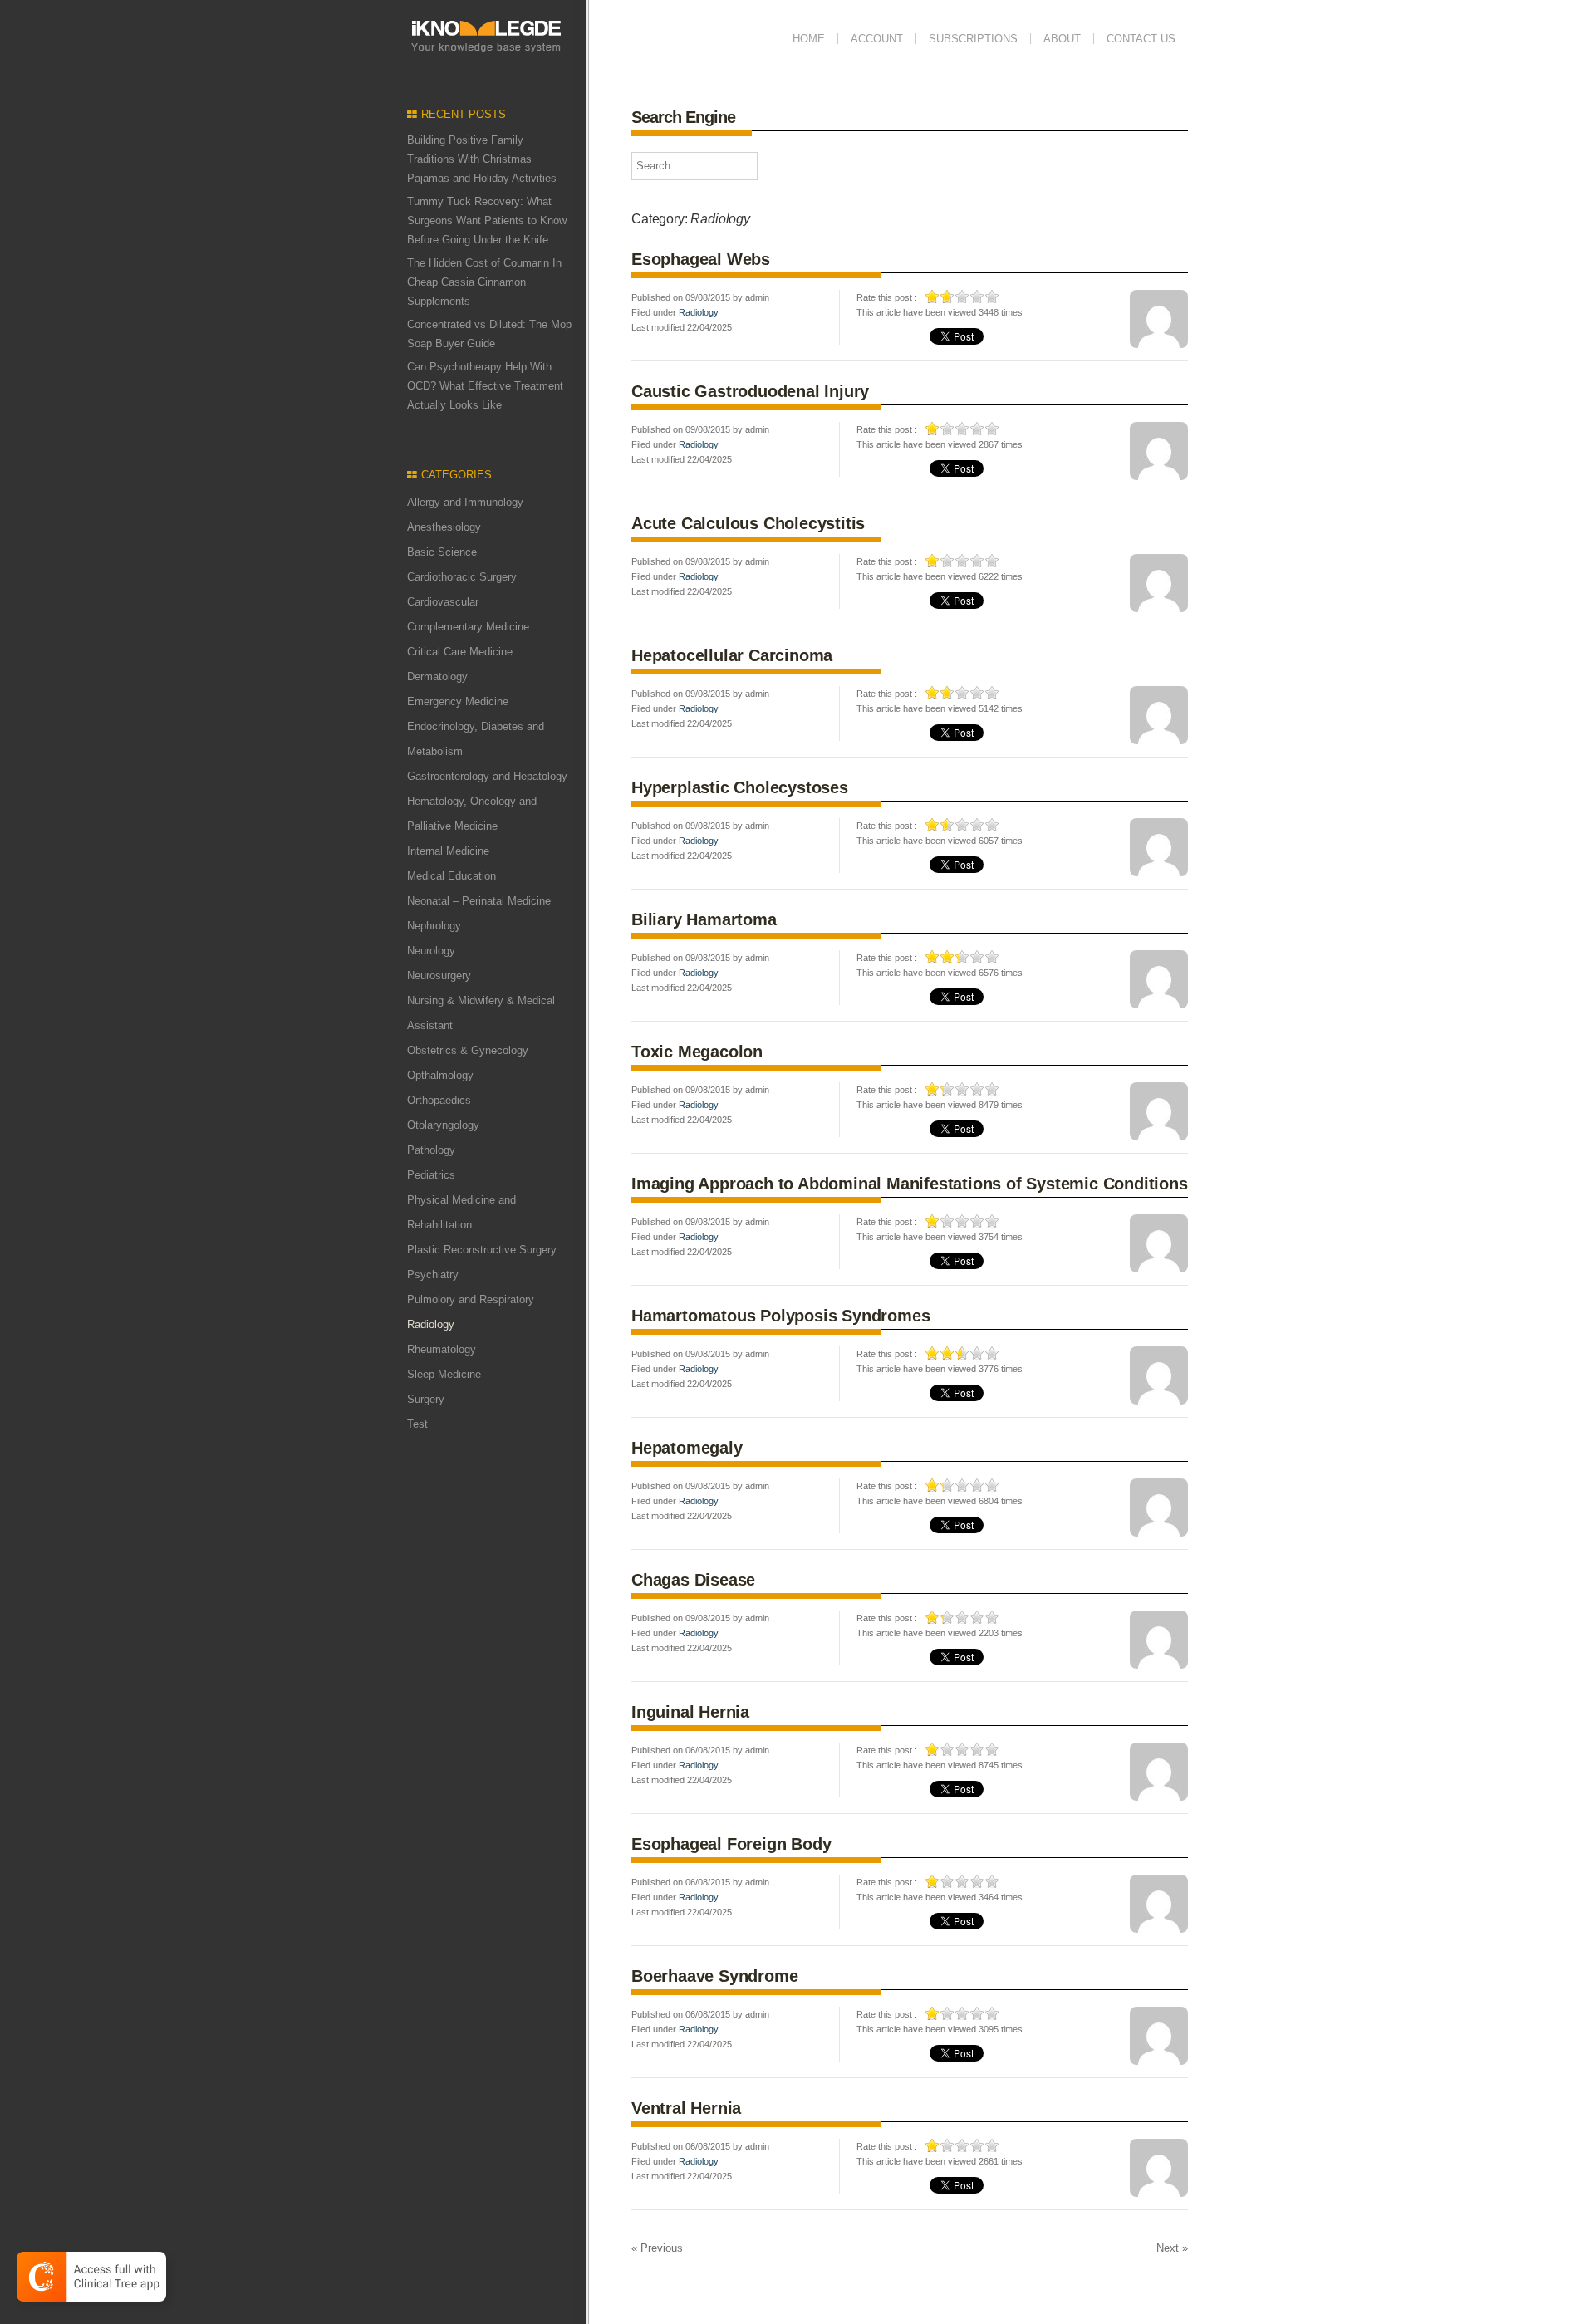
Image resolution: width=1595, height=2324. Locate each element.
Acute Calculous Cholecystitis (748, 523)
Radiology (699, 312)
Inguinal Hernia (690, 1712)
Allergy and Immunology (465, 502)
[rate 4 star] (978, 297)
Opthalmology (440, 1075)
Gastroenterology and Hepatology (487, 776)
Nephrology (434, 926)
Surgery (426, 1399)
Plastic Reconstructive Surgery (482, 1250)
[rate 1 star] (933, 297)
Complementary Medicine (468, 627)
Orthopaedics (439, 1100)
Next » (1172, 2248)
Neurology (431, 951)
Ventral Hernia (686, 2108)
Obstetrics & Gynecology (468, 1050)
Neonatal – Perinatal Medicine (479, 901)
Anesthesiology (444, 527)
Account (877, 39)
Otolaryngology (443, 1125)
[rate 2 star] (948, 297)
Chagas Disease (693, 1580)
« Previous (657, 2248)
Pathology (431, 1150)
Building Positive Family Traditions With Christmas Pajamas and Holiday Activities (482, 159)
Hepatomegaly (687, 1448)
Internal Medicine (448, 851)
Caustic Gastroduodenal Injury (750, 391)
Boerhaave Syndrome (714, 1976)
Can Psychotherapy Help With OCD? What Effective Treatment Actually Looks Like (485, 386)
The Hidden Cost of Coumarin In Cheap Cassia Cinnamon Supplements (484, 282)
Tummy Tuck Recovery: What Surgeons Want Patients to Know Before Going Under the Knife (487, 221)
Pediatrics (431, 1175)
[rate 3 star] (963, 297)
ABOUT (1062, 39)
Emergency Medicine (458, 701)
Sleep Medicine (444, 1374)
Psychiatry (433, 1275)
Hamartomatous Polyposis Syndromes (780, 1316)
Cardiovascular (443, 602)
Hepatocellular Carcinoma (732, 655)
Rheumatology (442, 1349)
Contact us (1141, 39)
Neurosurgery (439, 976)
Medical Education (452, 876)
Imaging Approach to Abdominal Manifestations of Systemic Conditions (910, 1184)
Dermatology (437, 677)
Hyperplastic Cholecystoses (740, 787)
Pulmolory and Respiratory (471, 1299)
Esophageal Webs (701, 259)
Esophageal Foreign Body (731, 1844)
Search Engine (683, 117)
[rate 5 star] (993, 297)
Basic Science (442, 552)
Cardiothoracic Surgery (462, 577)
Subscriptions (973, 39)
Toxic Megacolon (697, 1052)
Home (809, 39)
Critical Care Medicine (460, 652)
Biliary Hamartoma (704, 919)
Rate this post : (887, 297)
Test (417, 1424)
